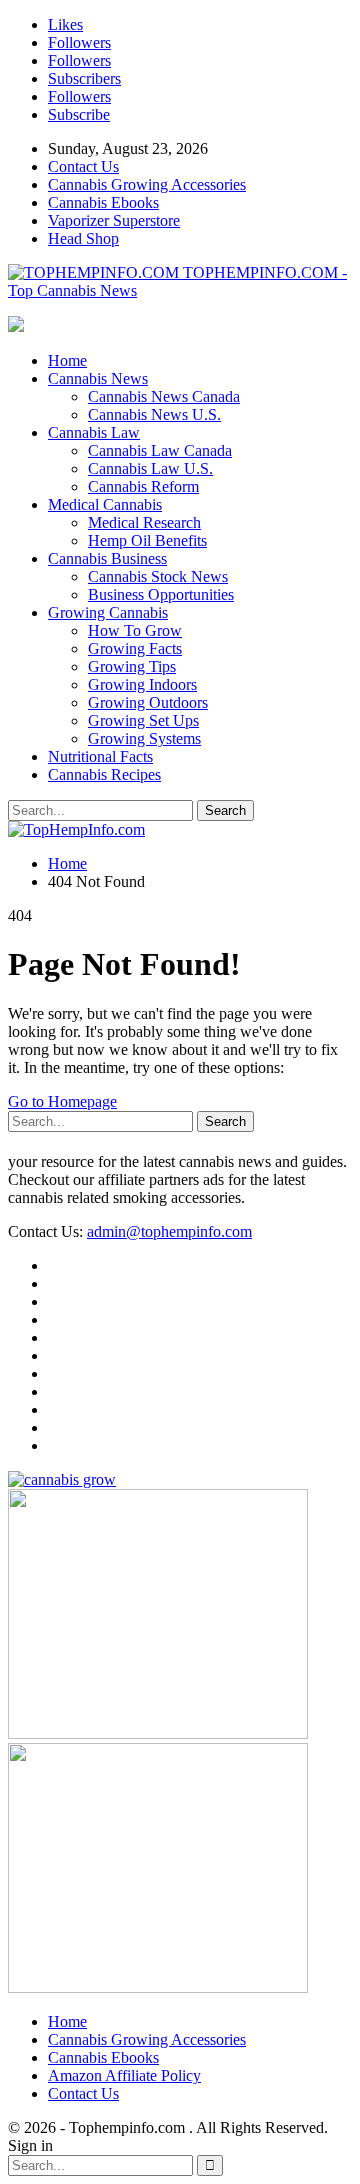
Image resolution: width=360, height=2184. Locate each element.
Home (67, 360)
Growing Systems (144, 738)
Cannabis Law (94, 432)
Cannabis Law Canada (160, 450)
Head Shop (83, 238)
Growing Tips (132, 666)
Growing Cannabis (108, 612)
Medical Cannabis (105, 504)
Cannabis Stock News (158, 576)
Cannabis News (98, 378)
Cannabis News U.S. (154, 414)
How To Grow (135, 630)
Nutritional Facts (100, 756)
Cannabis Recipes (104, 774)
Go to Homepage (62, 1101)
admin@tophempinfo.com (169, 1231)
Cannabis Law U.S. (150, 468)
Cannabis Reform (143, 486)
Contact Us (83, 166)
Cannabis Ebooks (103, 202)
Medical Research (144, 522)
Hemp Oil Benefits (147, 540)
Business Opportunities (161, 594)
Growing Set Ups (143, 720)
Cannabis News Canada (164, 396)
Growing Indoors (142, 684)
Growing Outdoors (148, 702)
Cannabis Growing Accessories (147, 184)
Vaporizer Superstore (114, 220)
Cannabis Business (107, 558)
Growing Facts (135, 648)
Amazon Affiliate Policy (124, 2075)
